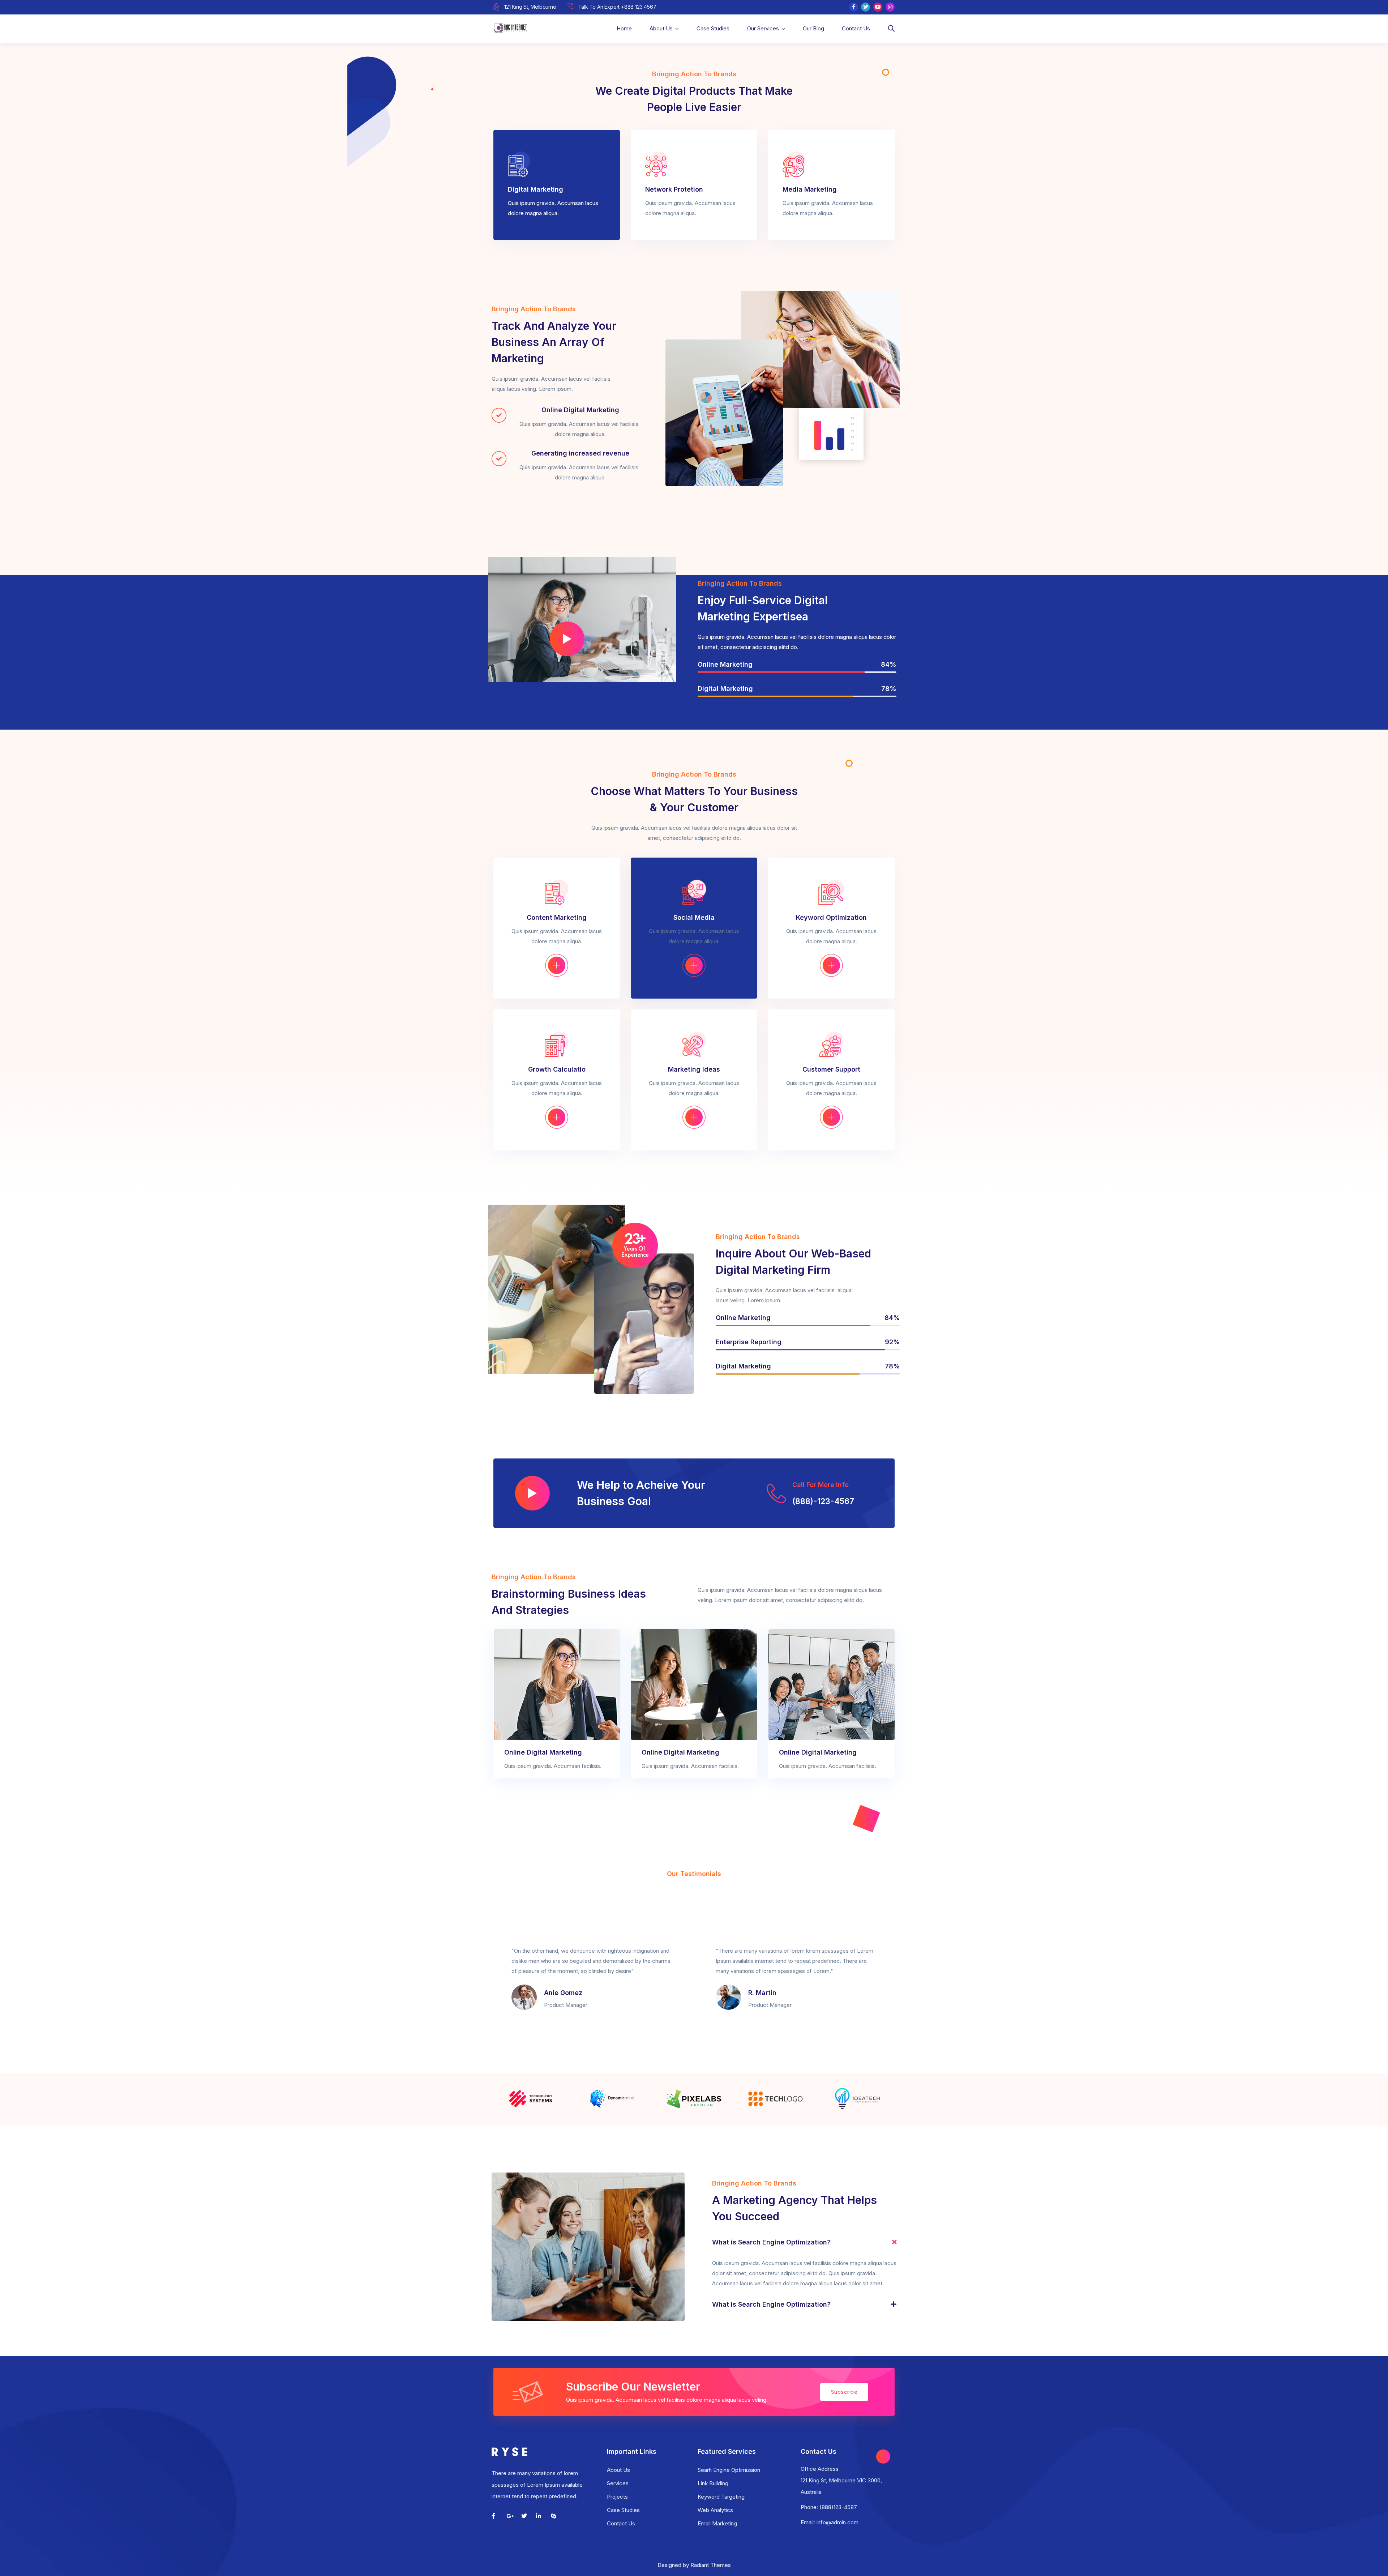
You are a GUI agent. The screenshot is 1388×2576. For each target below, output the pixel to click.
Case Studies (713, 28)
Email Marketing (717, 2523)
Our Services (763, 28)
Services (618, 2483)
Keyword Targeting (721, 2497)
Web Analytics (715, 2510)
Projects (617, 2497)
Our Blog (813, 28)
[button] (804, 2242)
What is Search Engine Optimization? (771, 2242)
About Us (661, 28)
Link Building (713, 2483)
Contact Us (856, 28)
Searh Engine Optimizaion (729, 2470)
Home (624, 28)
